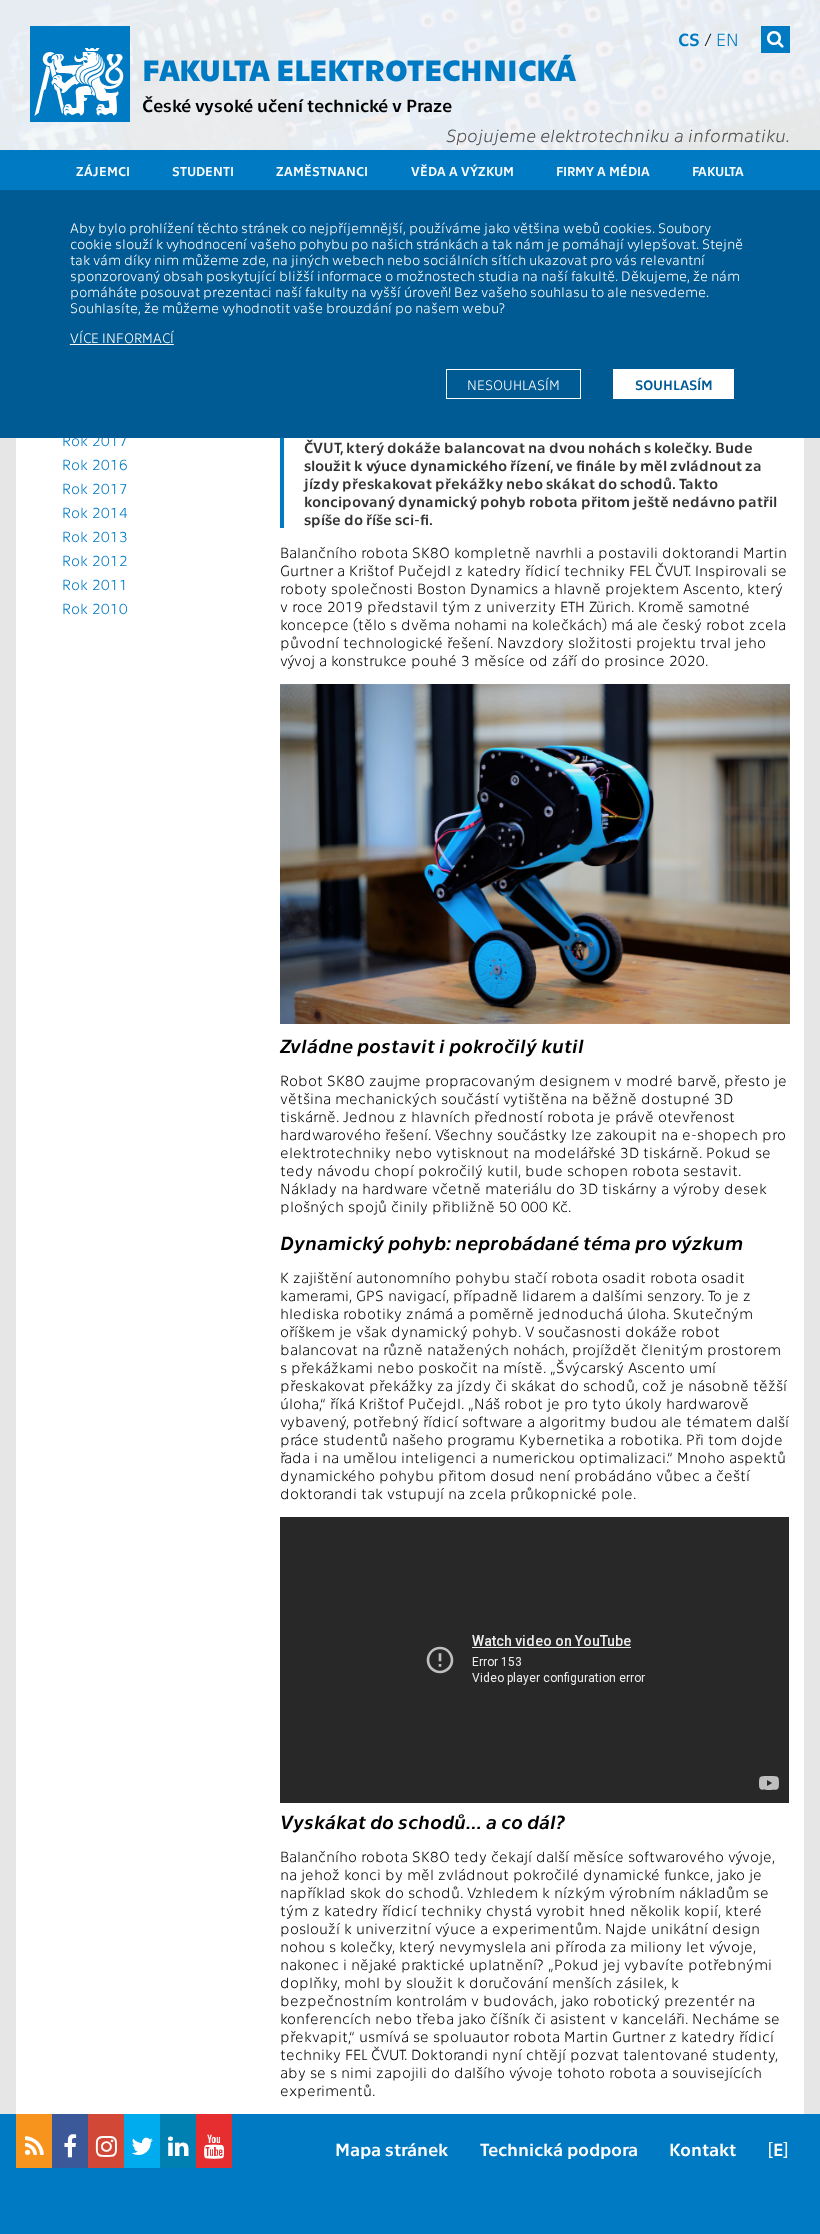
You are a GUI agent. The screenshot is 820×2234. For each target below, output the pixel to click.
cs (689, 38)
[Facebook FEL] (70, 2141)
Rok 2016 (95, 464)
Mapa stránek (391, 2148)
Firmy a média (603, 170)
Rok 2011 (95, 584)
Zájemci (103, 170)
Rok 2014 (95, 512)
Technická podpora (559, 2148)
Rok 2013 (95, 536)
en (727, 38)
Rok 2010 (95, 608)
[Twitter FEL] (142, 2141)
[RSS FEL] (34, 2141)
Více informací (122, 337)
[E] (778, 2148)
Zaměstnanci (322, 170)
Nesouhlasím (513, 384)
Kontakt (702, 2148)
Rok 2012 (95, 560)
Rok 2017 (95, 440)
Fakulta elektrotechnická (359, 68)
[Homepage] (80, 74)
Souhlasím (674, 384)
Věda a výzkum (462, 170)
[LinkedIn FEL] (178, 2141)
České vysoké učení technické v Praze (297, 104)
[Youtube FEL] (214, 2141)
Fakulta (718, 170)
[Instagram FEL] (106, 2141)
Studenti (203, 170)
